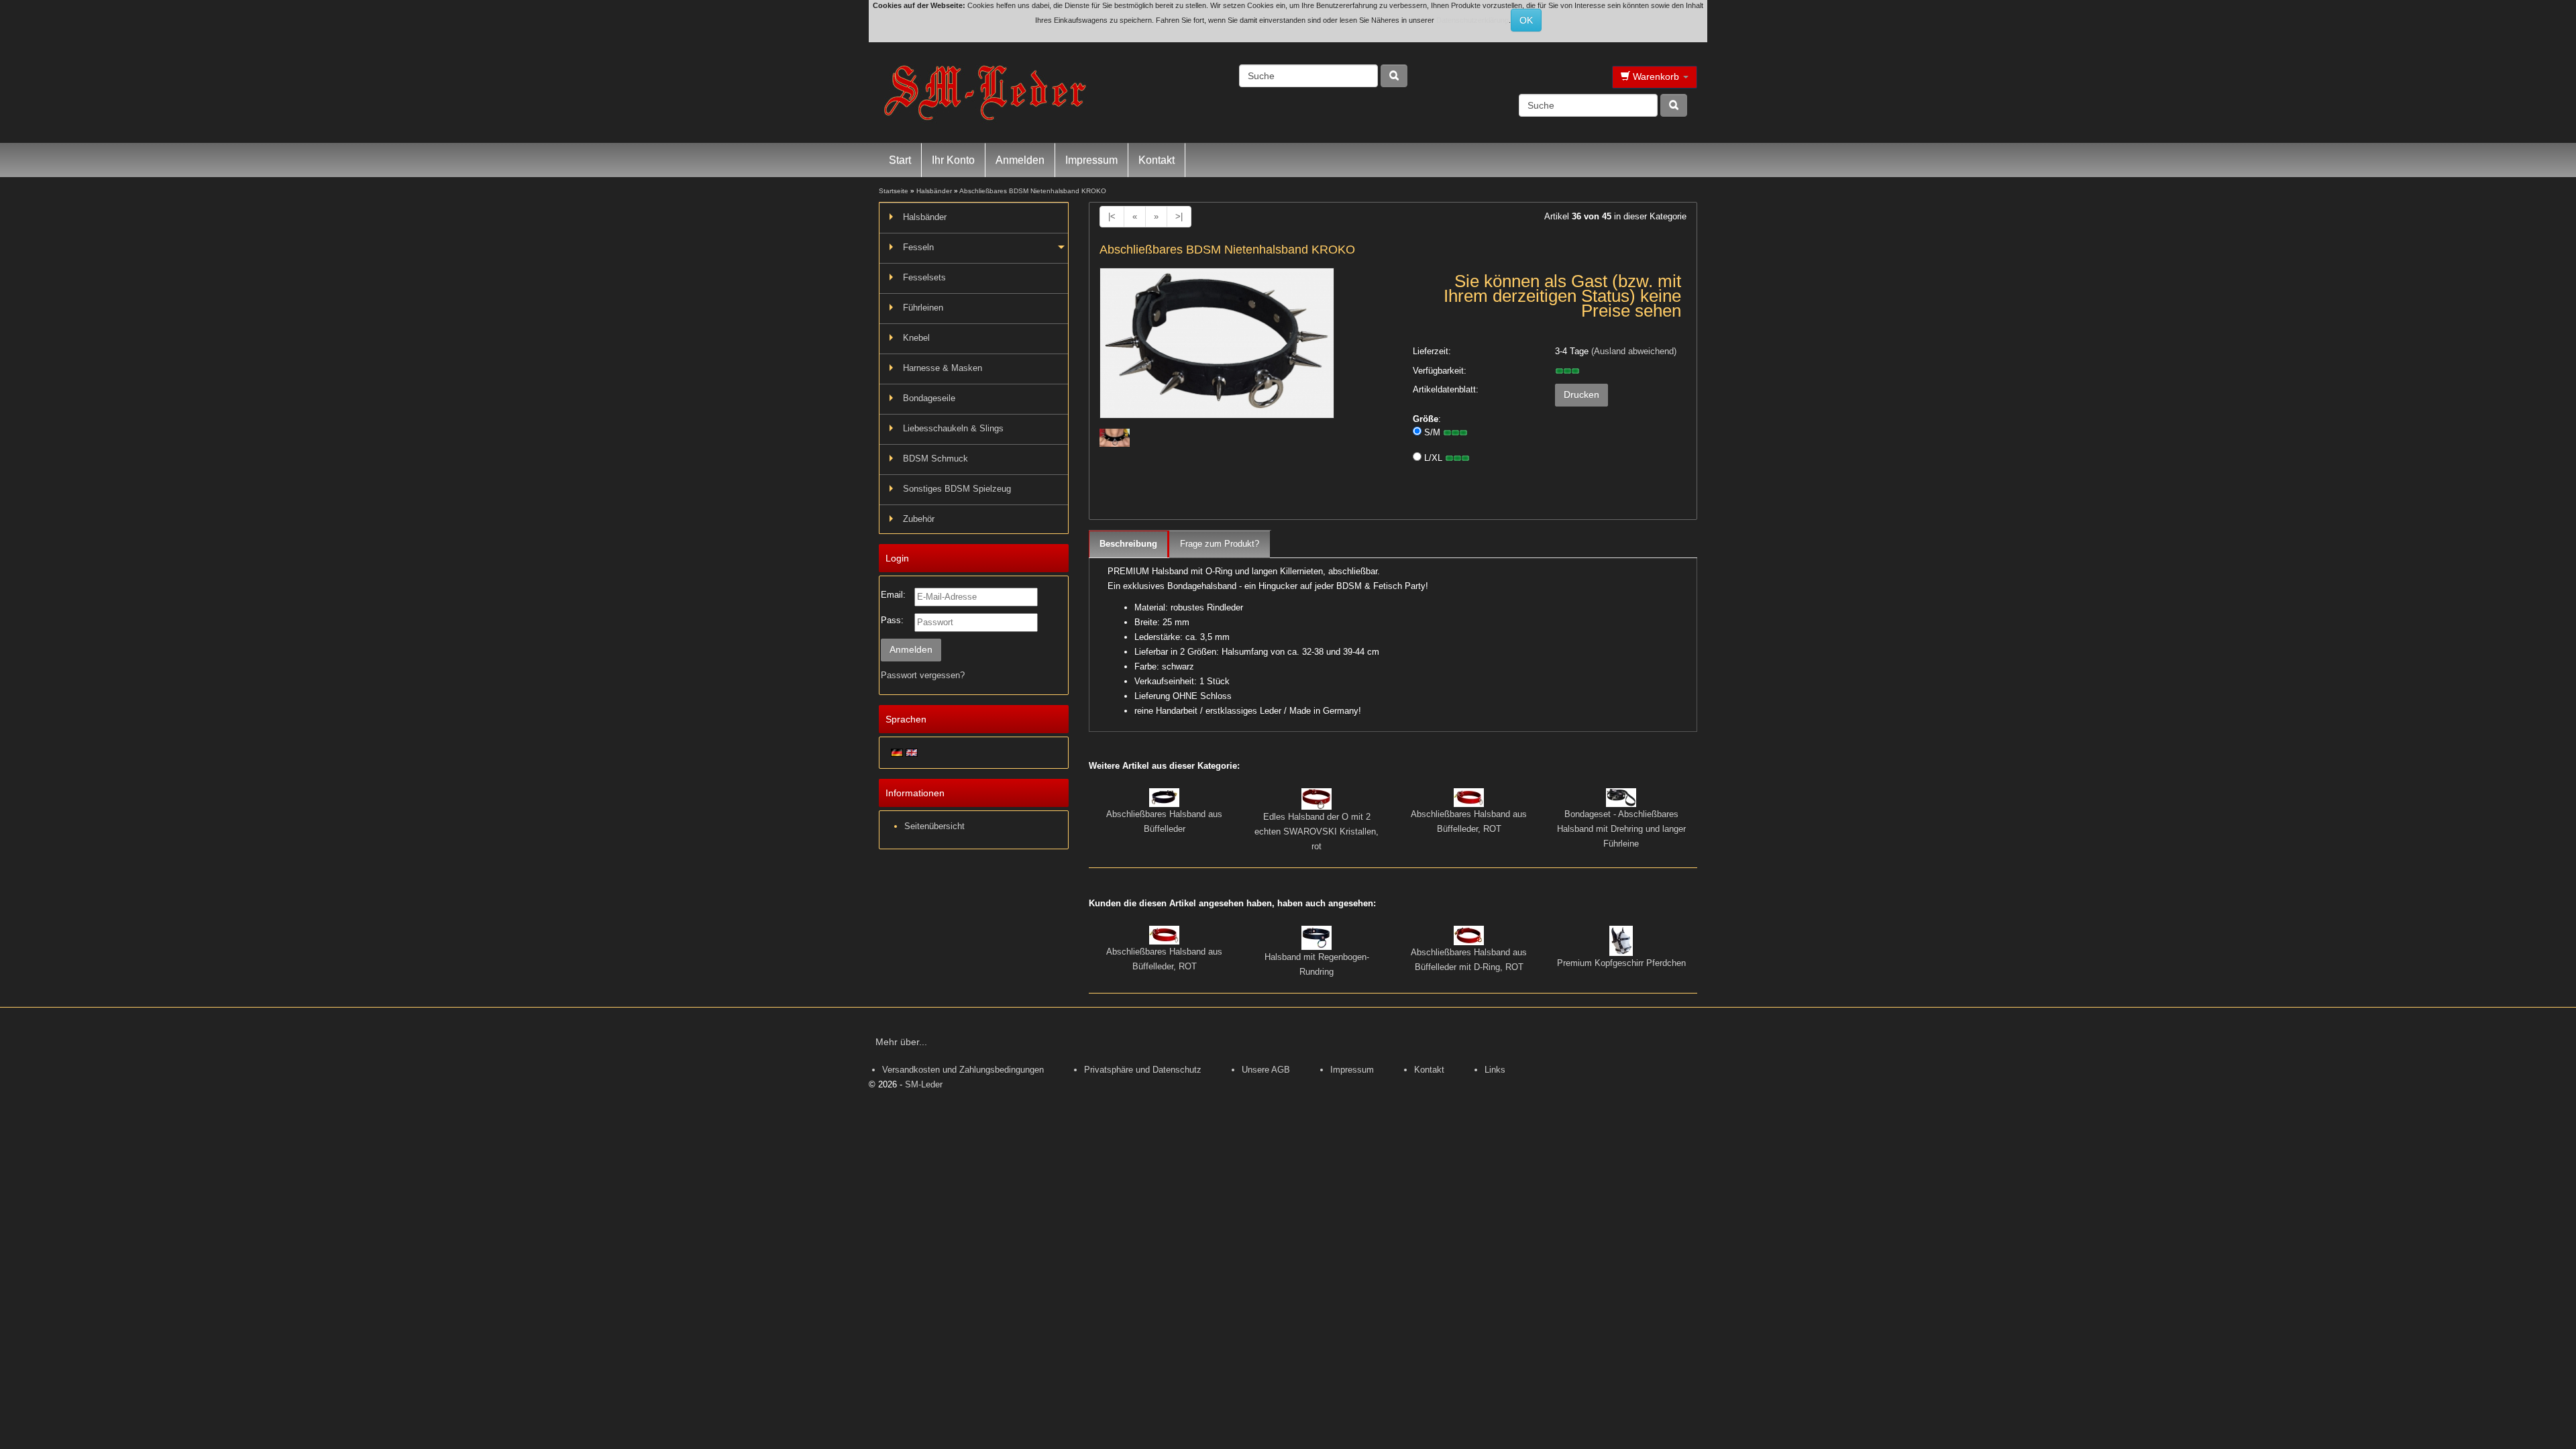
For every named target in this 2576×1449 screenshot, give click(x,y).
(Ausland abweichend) (1634, 351)
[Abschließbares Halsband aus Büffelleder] (1164, 797)
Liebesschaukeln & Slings (953, 428)
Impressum (1091, 160)
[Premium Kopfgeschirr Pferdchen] (1621, 940)
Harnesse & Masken (943, 368)
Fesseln (918, 247)
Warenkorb (1656, 76)
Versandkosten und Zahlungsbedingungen (963, 1070)
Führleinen (923, 308)
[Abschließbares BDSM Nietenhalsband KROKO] (1115, 437)
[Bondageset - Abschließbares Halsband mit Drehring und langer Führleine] (1621, 797)
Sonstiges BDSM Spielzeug (957, 489)
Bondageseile (929, 398)
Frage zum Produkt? (1220, 544)
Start (900, 160)
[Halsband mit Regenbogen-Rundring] (1317, 937)
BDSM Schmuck (935, 459)
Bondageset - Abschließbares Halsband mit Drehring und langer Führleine (1621, 829)
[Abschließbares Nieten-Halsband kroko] (1217, 348)
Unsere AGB (1266, 1070)
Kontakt (1157, 160)
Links (1495, 1070)
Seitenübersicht (934, 826)
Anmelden (1020, 160)
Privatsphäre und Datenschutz (1143, 1070)
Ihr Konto (953, 160)
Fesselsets (924, 277)
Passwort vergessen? (923, 675)
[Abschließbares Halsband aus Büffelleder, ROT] (1469, 797)
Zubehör (919, 519)
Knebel (916, 338)
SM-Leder (924, 1084)
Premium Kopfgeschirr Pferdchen (1621, 963)
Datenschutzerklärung (1472, 20)
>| (1179, 216)
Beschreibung (1128, 544)
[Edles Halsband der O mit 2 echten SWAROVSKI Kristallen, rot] (1317, 799)
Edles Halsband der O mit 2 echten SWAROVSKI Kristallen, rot (1317, 831)
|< (1112, 216)
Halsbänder (925, 217)
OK (1526, 20)
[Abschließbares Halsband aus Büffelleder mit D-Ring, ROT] (1469, 935)
